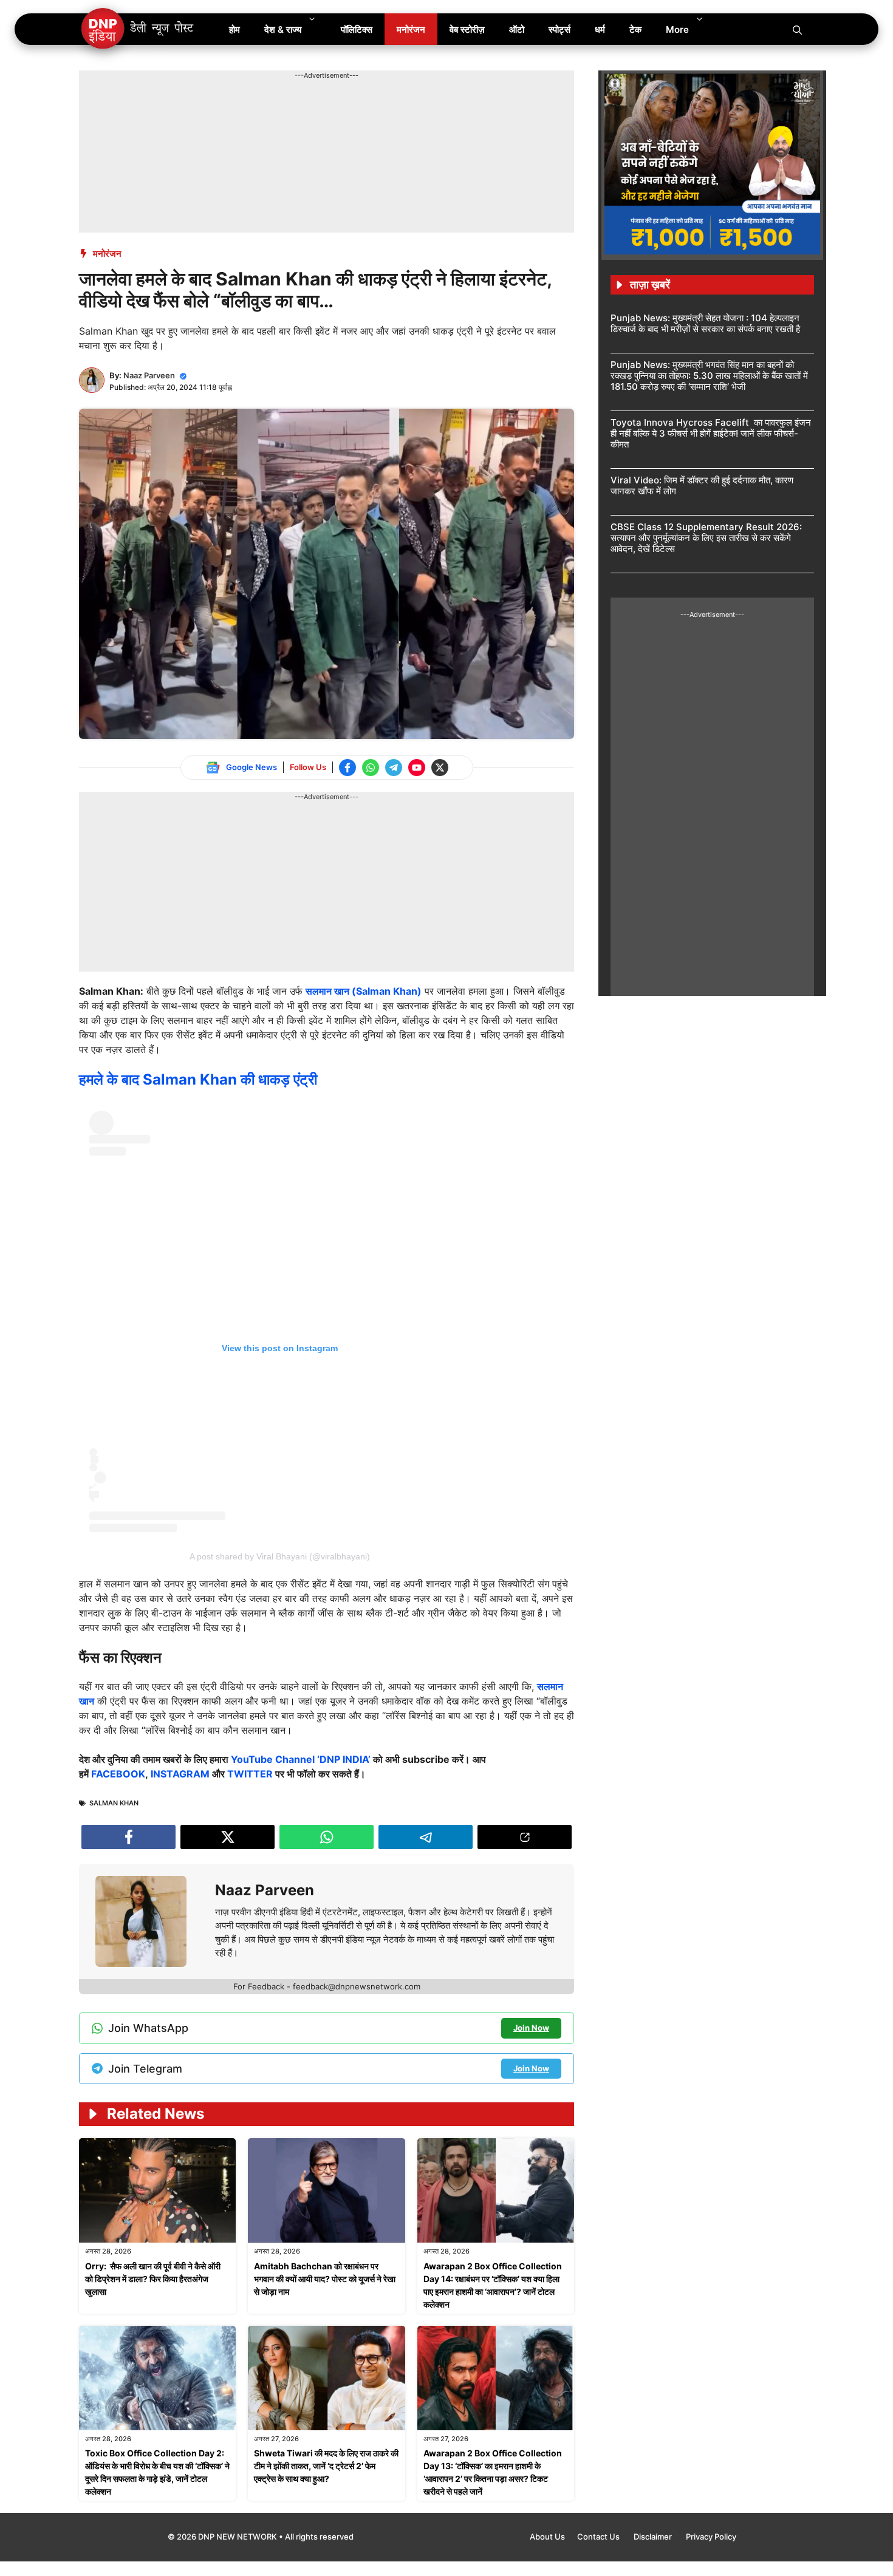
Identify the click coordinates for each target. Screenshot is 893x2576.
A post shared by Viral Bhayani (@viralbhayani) (280, 1556)
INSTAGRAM (180, 1774)
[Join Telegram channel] (394, 768)
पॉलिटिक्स (357, 29)
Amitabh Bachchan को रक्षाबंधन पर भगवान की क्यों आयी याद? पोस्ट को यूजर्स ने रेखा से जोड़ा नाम (325, 2279)
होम (234, 29)
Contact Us (599, 2537)
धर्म (600, 29)
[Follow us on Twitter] (440, 768)
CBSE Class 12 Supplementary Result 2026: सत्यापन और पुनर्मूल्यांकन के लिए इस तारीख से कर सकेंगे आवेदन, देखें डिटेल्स (706, 538)
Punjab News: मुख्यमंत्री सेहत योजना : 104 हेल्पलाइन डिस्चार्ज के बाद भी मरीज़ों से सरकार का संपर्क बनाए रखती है (705, 323)
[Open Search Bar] (797, 29)
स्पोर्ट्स (559, 29)
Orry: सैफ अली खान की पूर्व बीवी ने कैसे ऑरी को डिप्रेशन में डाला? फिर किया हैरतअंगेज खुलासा (153, 2279)
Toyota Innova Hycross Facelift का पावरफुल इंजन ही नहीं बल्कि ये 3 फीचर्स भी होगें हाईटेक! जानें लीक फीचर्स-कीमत (711, 433)
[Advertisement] (300, 108)
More (677, 29)
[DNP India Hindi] (138, 29)
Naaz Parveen (149, 375)
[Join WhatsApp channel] (371, 768)
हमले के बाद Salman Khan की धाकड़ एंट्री (198, 1079)
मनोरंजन (411, 29)
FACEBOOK (118, 1774)
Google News (251, 767)
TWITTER (250, 1774)
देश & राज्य (283, 29)
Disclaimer (654, 2537)
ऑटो (517, 29)
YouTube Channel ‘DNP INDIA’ (301, 1759)
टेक (635, 29)
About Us (547, 2537)
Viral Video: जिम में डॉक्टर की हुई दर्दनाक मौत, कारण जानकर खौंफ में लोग (702, 486)
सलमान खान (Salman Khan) (364, 991)
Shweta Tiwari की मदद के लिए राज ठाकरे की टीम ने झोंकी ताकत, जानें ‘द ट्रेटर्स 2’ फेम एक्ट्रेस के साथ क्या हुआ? (326, 2466)
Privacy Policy (711, 2537)
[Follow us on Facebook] (347, 768)
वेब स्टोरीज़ (467, 29)
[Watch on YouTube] (417, 768)
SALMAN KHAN (114, 1803)
